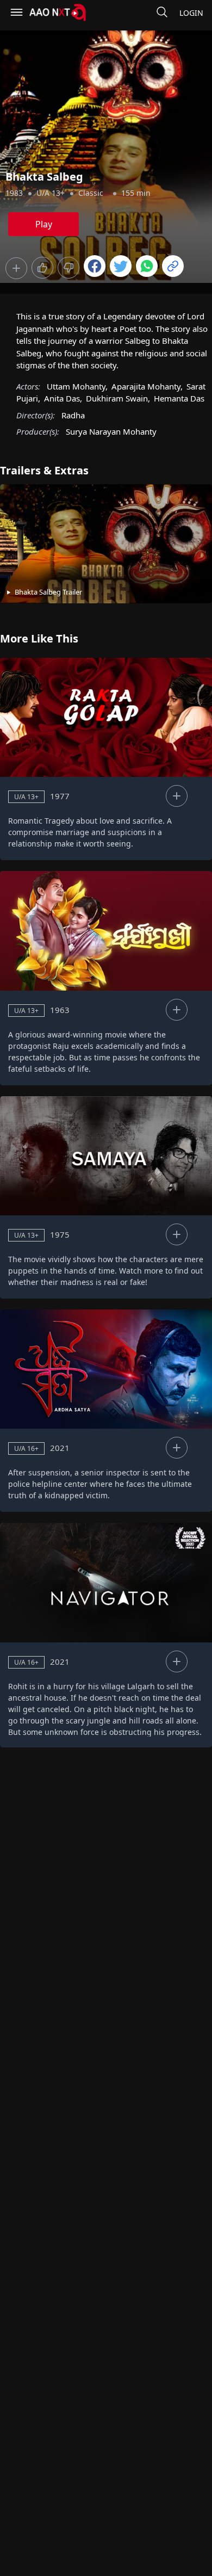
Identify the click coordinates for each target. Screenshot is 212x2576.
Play (44, 224)
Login (191, 13)
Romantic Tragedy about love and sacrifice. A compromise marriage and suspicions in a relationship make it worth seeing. (90, 832)
